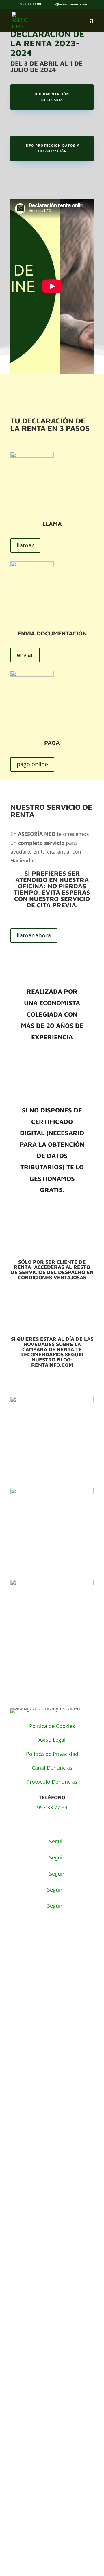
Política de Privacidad (52, 1754)
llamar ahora (34, 935)
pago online (32, 764)
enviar (25, 655)
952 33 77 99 (52, 1807)
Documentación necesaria (52, 97)
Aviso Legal (52, 1740)
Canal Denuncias (52, 1768)
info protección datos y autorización (52, 148)
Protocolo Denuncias (52, 1782)
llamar (25, 545)
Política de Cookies (52, 1726)
